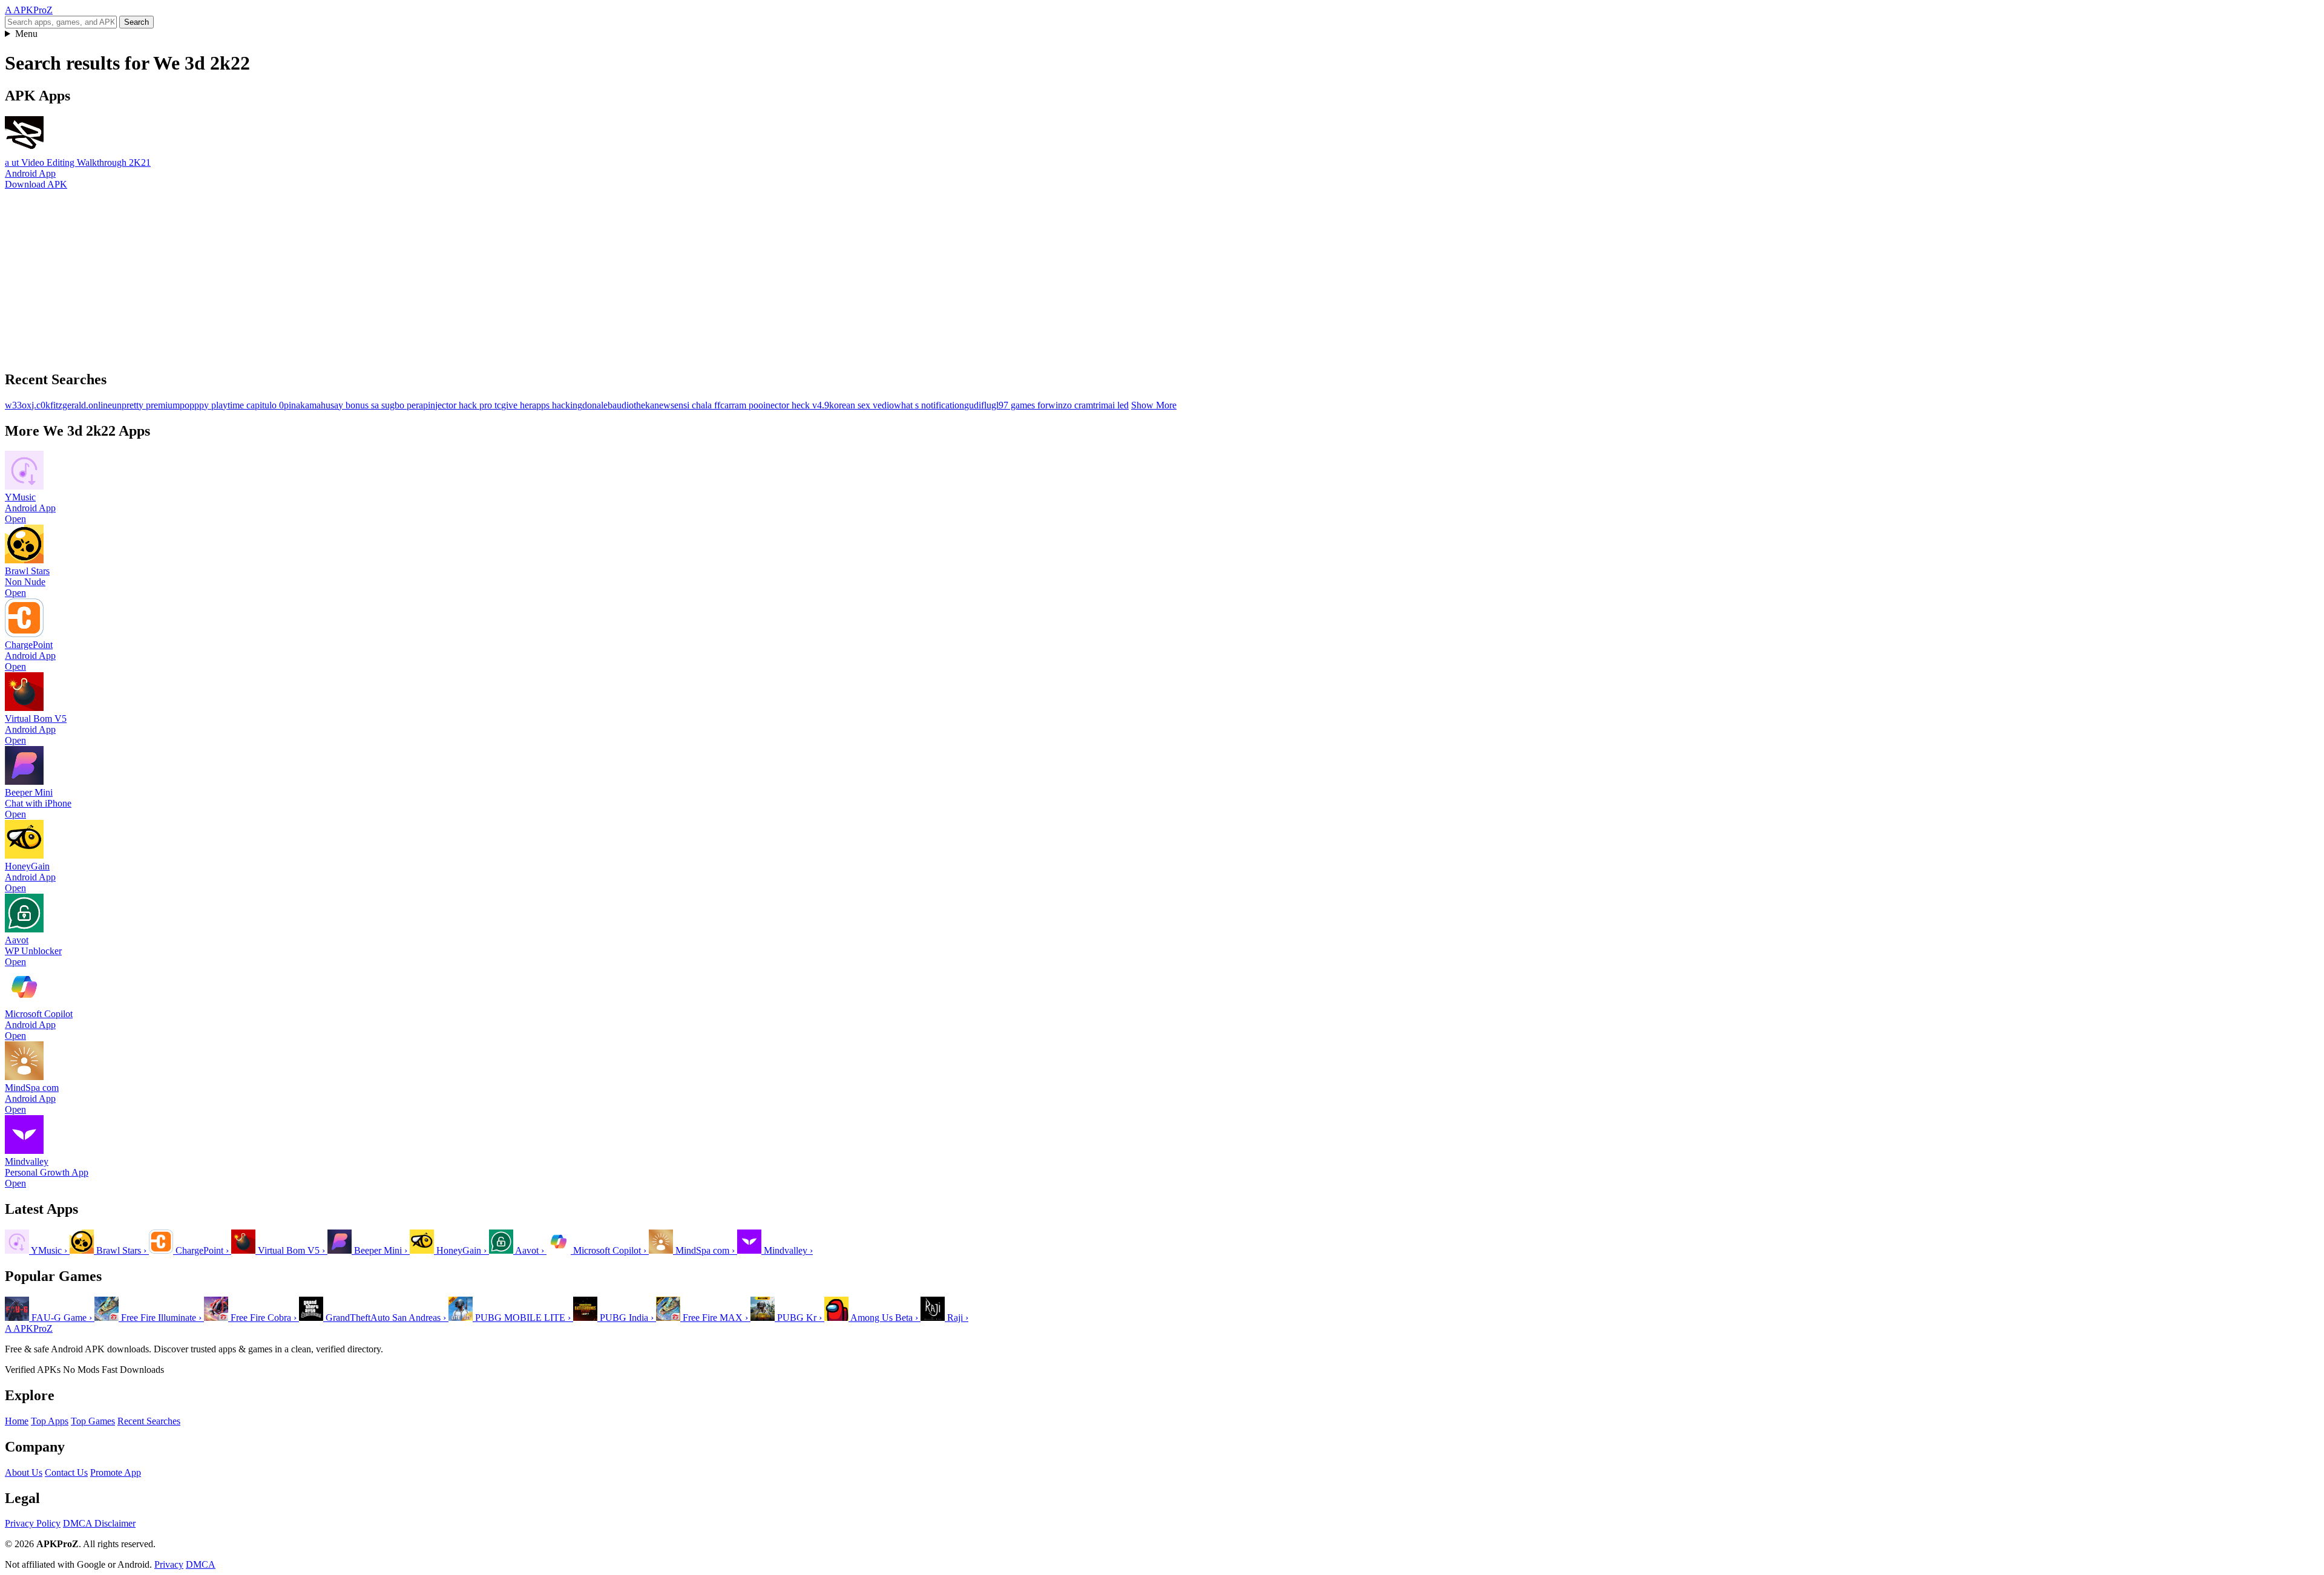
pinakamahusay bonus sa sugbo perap (356, 405)
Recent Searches (149, 1421)
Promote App (116, 1472)
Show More (1154, 405)
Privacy (169, 1564)
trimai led (1111, 405)
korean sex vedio (862, 405)
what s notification (929, 405)
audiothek (631, 405)
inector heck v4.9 (796, 405)
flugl (990, 405)
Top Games (93, 1421)
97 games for (1023, 405)
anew (660, 405)
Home (17, 1421)
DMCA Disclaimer (99, 1523)
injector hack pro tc (464, 405)
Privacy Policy (33, 1523)
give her (517, 405)
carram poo (742, 405)
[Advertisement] (368, 275)
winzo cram (1071, 405)
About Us (24, 1472)
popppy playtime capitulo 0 (232, 405)
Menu (26, 34)
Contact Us (66, 1472)
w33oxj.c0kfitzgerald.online (58, 405)
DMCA (201, 1564)
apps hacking (557, 405)
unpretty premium (146, 405)
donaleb (597, 405)
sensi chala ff (695, 405)
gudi (973, 405)
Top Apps (50, 1421)
